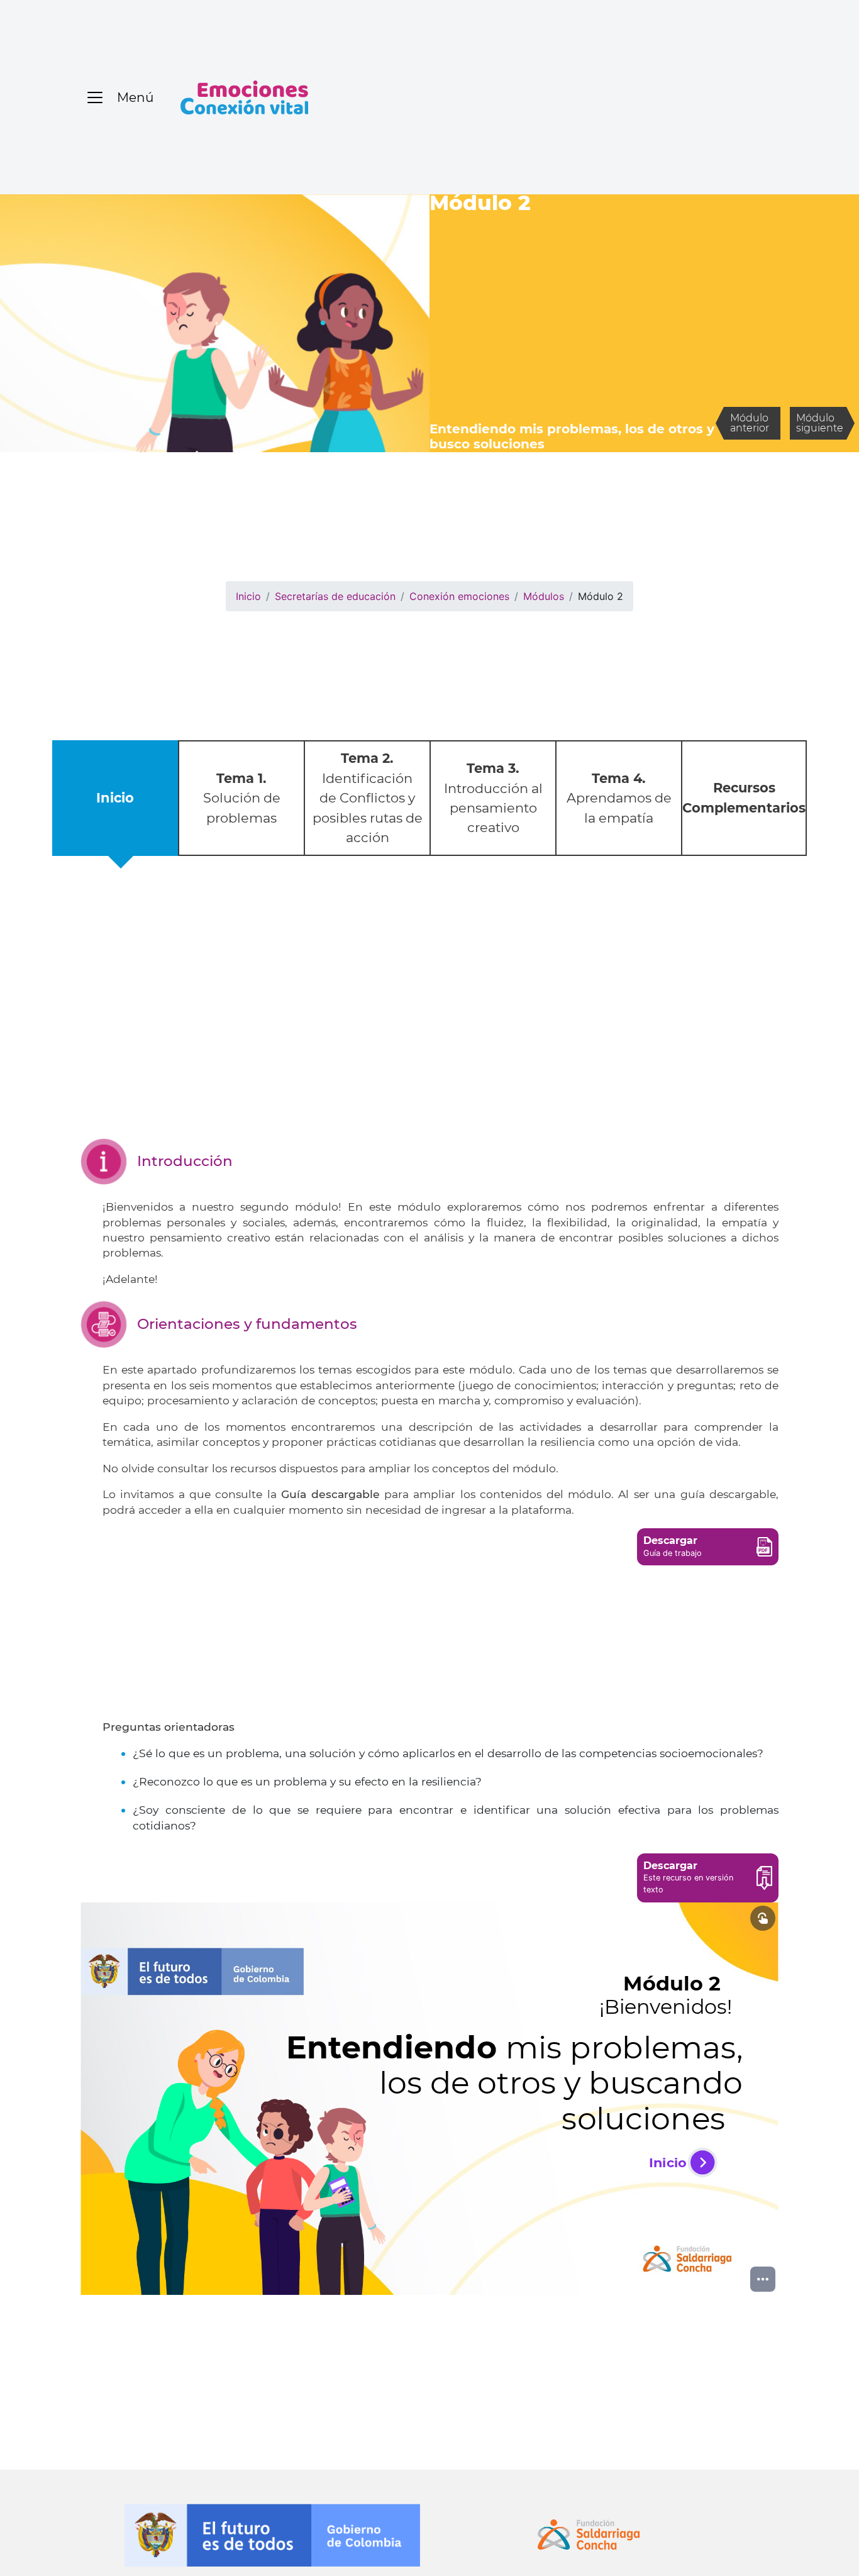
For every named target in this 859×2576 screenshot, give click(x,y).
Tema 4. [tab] (619, 798)
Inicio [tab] (115, 798)
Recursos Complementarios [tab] (744, 797)
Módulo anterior (750, 423)
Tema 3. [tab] (493, 798)
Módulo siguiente (820, 423)
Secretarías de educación (335, 596)
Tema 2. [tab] (368, 797)
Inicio (248, 596)
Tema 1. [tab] (242, 798)
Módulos (544, 596)
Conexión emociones (459, 596)
